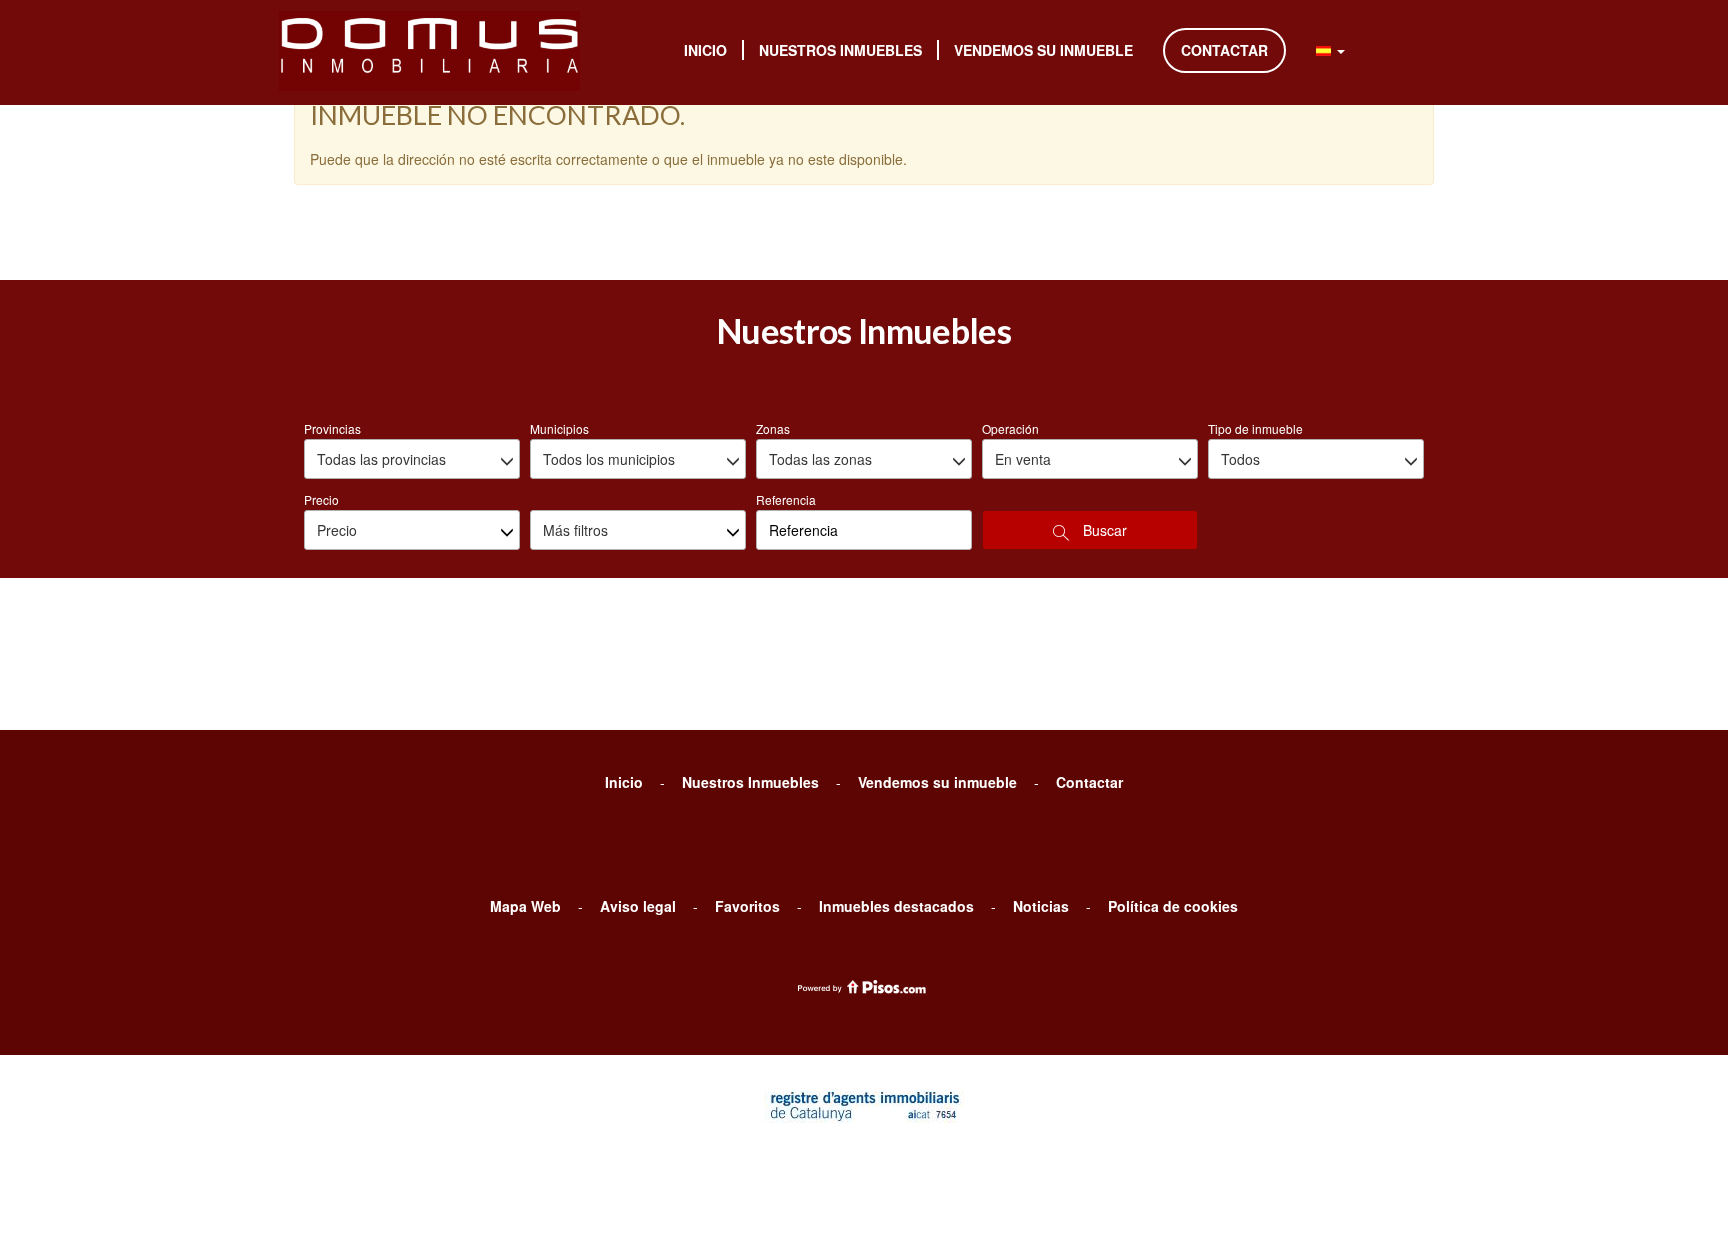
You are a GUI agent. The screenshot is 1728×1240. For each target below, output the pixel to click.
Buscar (1103, 530)
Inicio (705, 50)
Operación (1010, 428)
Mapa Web (525, 906)
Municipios (559, 428)
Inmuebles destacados (896, 906)
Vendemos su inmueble (1043, 50)
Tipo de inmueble (1255, 428)
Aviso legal (638, 906)
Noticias (1041, 906)
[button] (1330, 50)
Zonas (773, 428)
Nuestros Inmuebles (840, 50)
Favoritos (747, 906)
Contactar (1224, 50)
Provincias (332, 428)
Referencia (786, 499)
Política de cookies (1173, 906)
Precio (321, 499)
